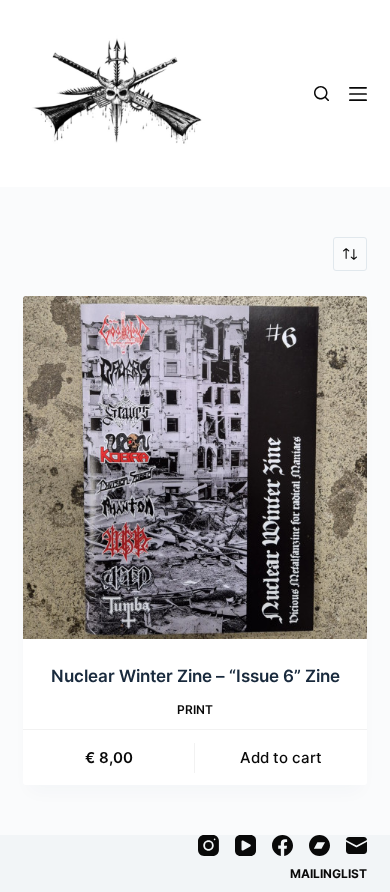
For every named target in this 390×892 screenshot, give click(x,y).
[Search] (321, 93)
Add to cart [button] (281, 757)
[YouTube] (245, 845)
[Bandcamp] (319, 845)
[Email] (356, 845)
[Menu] (358, 94)
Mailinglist (328, 873)
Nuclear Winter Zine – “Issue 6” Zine (195, 676)
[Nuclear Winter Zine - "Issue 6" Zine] (194, 467)
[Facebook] (282, 845)
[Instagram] (208, 845)
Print (195, 709)
